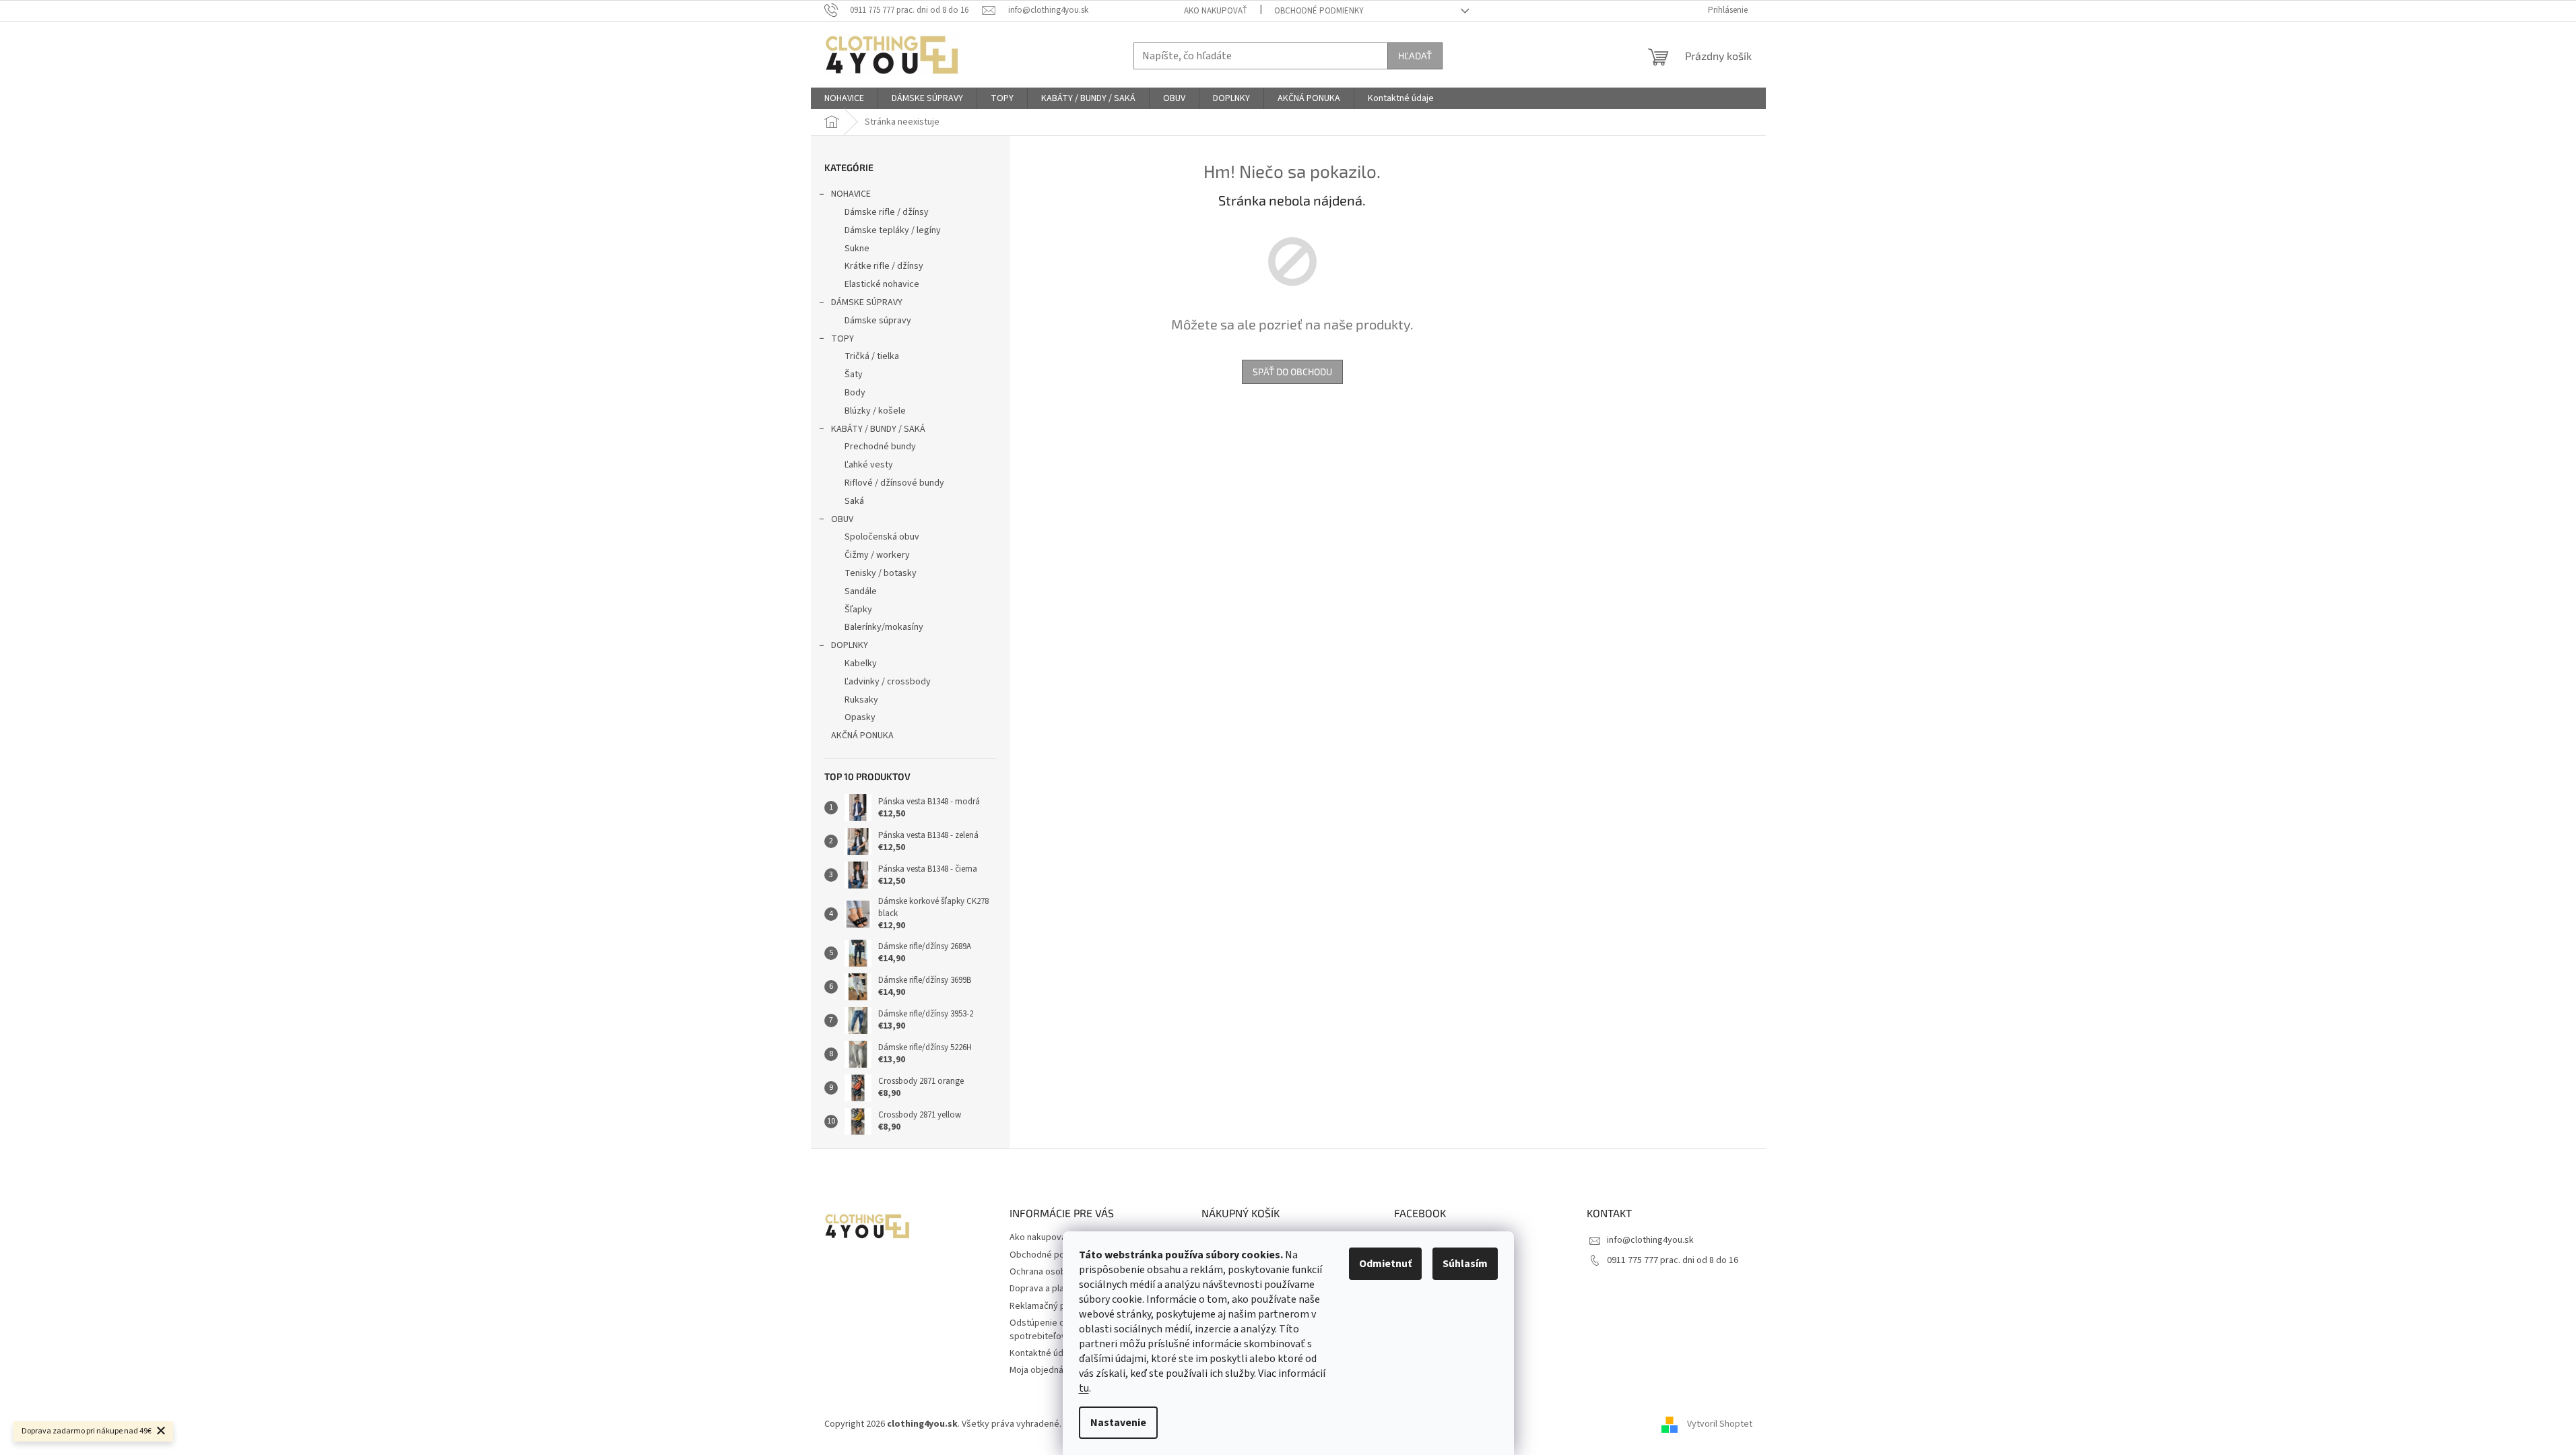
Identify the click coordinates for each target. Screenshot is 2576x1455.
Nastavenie (1118, 1423)
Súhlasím (1465, 1264)
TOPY (843, 339)
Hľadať (1415, 56)
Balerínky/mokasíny (884, 627)
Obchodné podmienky (1319, 11)
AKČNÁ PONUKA (862, 736)
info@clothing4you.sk (1650, 1240)
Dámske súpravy (878, 321)
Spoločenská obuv (882, 537)
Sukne (857, 249)
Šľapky (858, 610)
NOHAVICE (851, 194)
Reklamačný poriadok (1053, 1306)
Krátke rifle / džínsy (884, 266)
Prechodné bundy (880, 447)
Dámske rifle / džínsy (887, 212)
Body (855, 393)
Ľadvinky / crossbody (888, 682)
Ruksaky (861, 700)
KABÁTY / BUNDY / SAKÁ (878, 429)
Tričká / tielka (872, 356)
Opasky (860, 717)
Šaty (854, 375)
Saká (854, 501)
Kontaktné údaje (1043, 1353)
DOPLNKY (850, 645)
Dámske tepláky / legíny (893, 230)
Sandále (861, 591)
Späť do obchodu (1292, 371)
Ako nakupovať (1216, 11)
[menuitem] (844, 98)
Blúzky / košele (875, 411)
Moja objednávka (1044, 1370)
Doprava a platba (1044, 1289)
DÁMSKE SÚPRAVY (867, 302)
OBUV (842, 519)
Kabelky (861, 664)
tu (1084, 1388)
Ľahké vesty (869, 465)
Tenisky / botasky (881, 573)
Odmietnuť (1385, 1264)
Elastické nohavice (882, 284)
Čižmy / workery (877, 555)
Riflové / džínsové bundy (894, 483)
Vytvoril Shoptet (1720, 1425)
